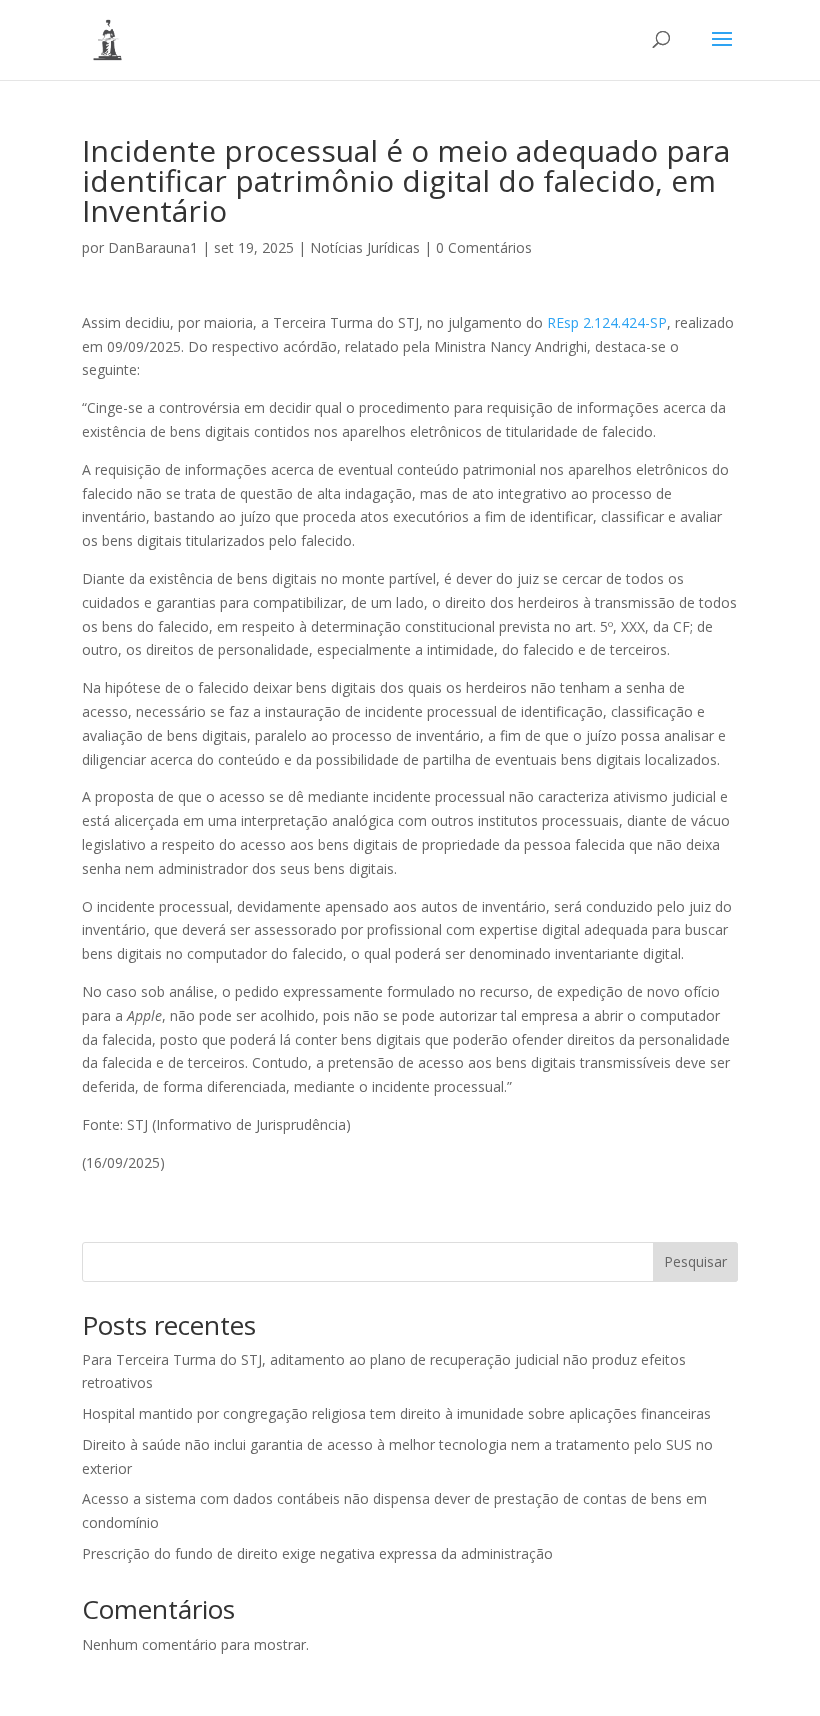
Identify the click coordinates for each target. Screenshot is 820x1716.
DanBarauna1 (153, 247)
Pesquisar (695, 1261)
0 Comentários (484, 247)
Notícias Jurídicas (365, 247)
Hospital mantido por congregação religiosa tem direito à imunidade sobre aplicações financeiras (396, 1413)
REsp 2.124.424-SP (607, 322)
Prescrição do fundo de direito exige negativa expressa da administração (317, 1553)
